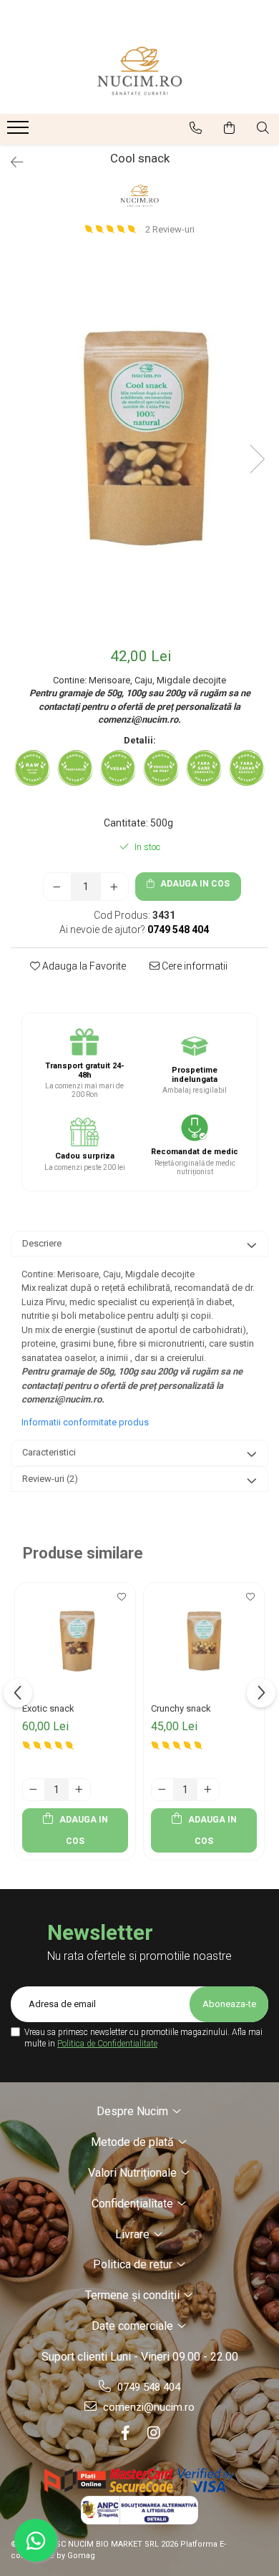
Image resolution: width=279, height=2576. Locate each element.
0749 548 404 (147, 2387)
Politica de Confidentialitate (107, 2044)
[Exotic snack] (75, 1643)
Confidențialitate (134, 2204)
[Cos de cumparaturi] (229, 128)
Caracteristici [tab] (49, 1452)
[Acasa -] (139, 71)
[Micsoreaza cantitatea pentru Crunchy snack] (162, 1790)
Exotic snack (48, 1708)
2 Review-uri (170, 229)
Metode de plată (134, 2142)
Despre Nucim (134, 2111)
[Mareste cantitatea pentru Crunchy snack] (208, 1790)
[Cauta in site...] (263, 128)
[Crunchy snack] (204, 1643)
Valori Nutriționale (134, 2173)
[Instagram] (154, 2433)
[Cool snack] (139, 445)
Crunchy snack (181, 1708)
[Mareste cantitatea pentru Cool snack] (114, 887)
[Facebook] (125, 2433)
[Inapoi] (11, 162)
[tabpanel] (139, 445)
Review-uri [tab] (50, 1479)
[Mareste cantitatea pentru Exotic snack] (79, 1790)
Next (257, 459)
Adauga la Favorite (83, 966)
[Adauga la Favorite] (121, 1601)
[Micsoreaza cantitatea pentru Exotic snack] (34, 1790)
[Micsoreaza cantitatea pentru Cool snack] (57, 887)
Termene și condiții (134, 2295)
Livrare (134, 2234)
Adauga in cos (194, 884)
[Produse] (20, 132)
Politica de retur (134, 2264)
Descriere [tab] (42, 1243)
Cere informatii (194, 966)
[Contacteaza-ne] (196, 128)
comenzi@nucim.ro (147, 2407)
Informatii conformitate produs (85, 1422)
